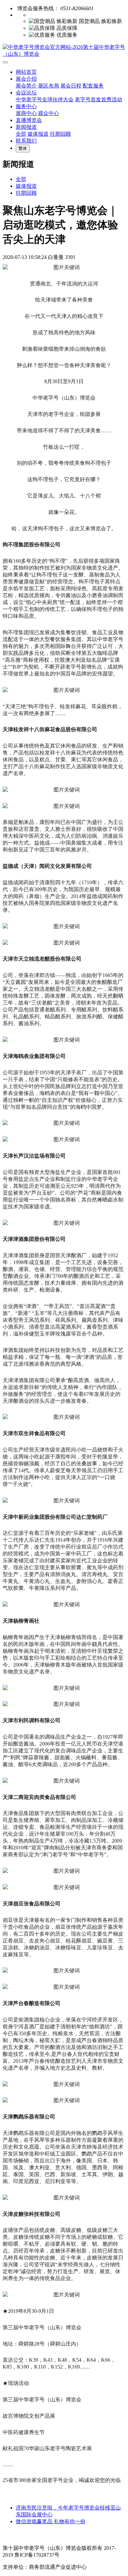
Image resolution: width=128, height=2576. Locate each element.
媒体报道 (38, 134)
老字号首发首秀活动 (98, 99)
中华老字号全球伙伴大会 (45, 99)
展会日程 (71, 86)
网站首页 (26, 72)
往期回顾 (60, 134)
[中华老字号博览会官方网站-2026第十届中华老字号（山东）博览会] (64, 51)
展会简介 (26, 86)
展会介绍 (26, 79)
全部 (21, 134)
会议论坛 (26, 93)
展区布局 (49, 86)
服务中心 (26, 106)
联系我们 (26, 141)
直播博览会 (29, 120)
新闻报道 (26, 127)
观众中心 (49, 113)
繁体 (23, 148)
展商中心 (26, 113)
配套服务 (93, 86)
